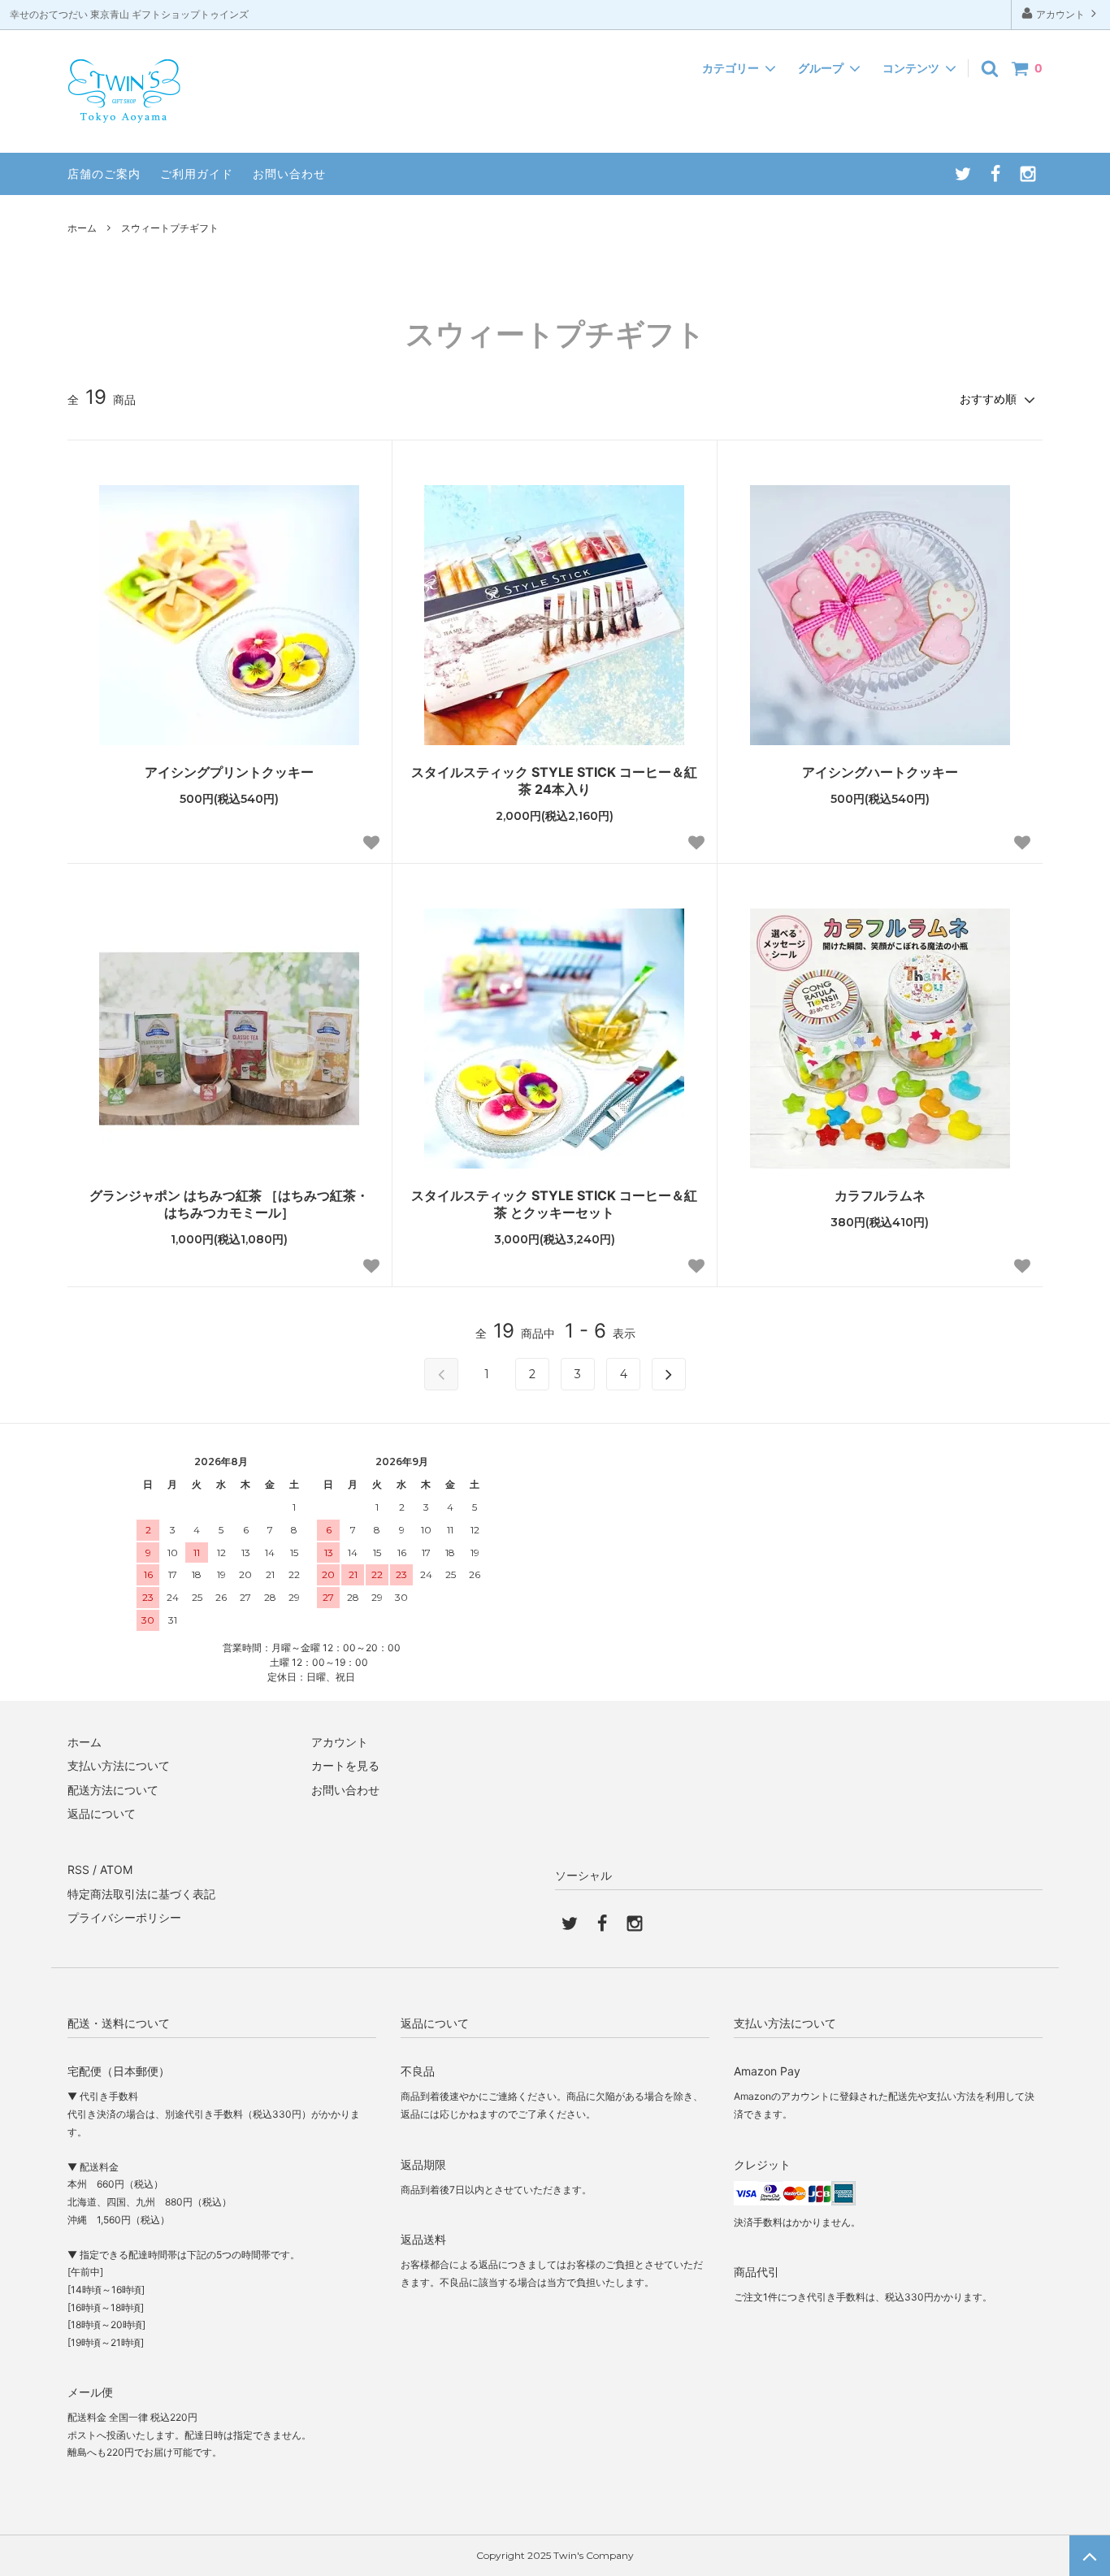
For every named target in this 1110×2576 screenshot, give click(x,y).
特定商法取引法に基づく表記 (141, 1894)
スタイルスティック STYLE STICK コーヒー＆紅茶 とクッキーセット (554, 1204)
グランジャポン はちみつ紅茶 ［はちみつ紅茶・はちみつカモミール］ (229, 1204)
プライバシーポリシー (124, 1917)
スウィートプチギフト (170, 228)
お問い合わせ (289, 173)
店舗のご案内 (104, 173)
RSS (78, 1869)
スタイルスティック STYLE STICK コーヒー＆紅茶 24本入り (554, 781)
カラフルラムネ (880, 1195)
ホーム (82, 228)
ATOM (116, 1869)
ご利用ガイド (197, 173)
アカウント (1060, 14)
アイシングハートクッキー (880, 772)
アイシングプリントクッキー (229, 772)
